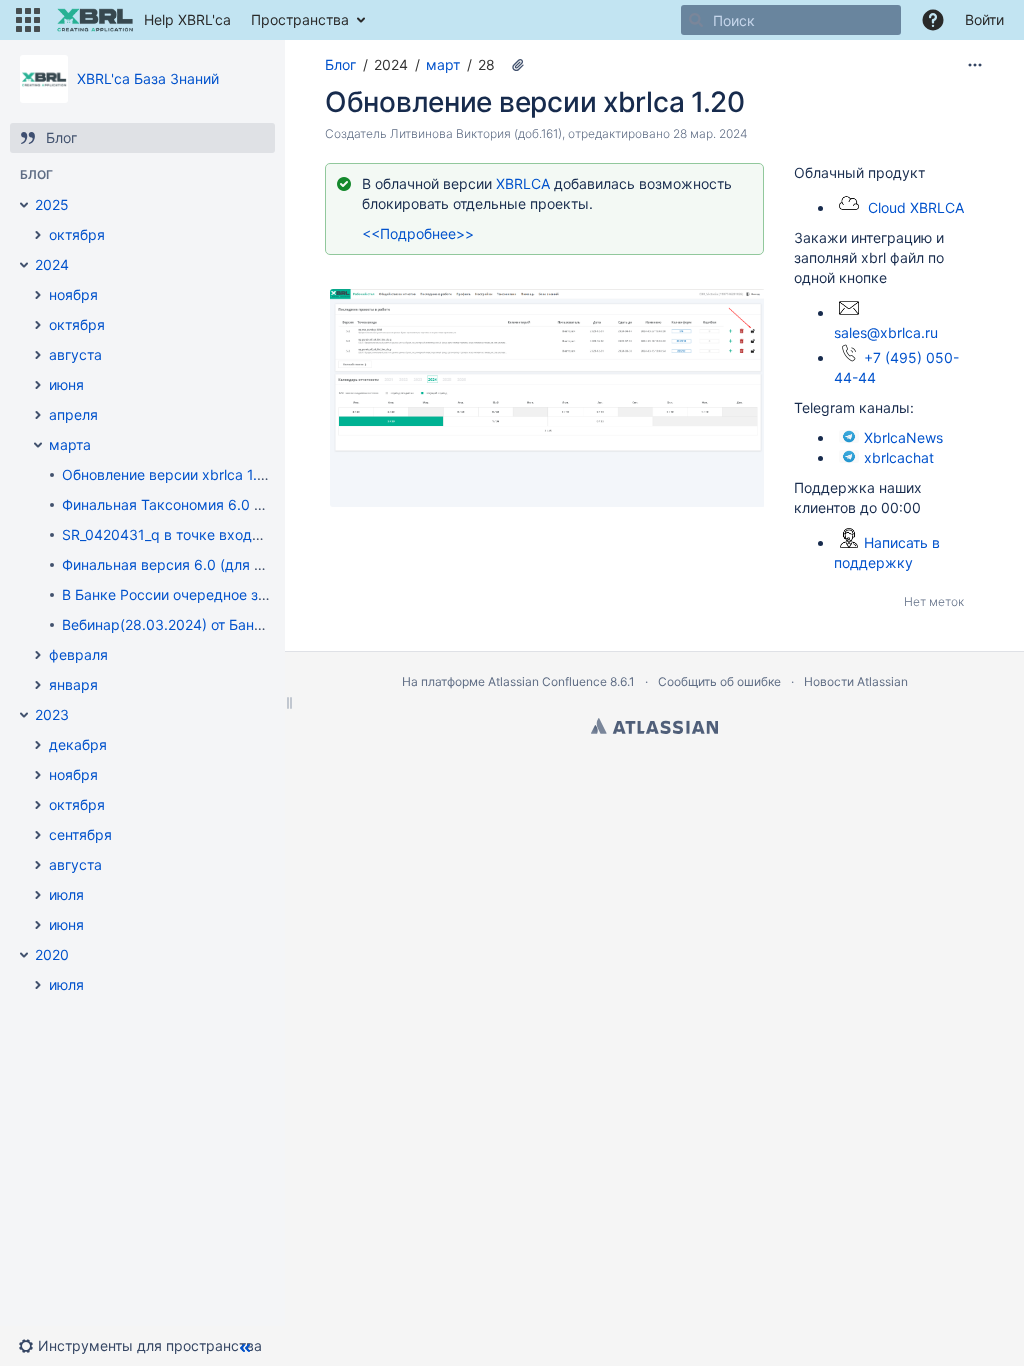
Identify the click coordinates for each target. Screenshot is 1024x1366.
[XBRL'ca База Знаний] (44, 79)
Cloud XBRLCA (916, 207)
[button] (28, 20)
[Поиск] (696, 20)
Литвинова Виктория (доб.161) (476, 133)
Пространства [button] (300, 19)
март (443, 64)
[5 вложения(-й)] (518, 65)
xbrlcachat (899, 457)
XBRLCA (525, 183)
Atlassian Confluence (547, 681)
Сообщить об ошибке (719, 681)
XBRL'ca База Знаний (148, 78)
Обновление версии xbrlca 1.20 (535, 102)
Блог (340, 64)
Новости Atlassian (856, 681)
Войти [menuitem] (984, 19)
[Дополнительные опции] (975, 65)
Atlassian (654, 726)
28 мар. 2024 (710, 133)
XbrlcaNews (903, 437)
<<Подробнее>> (418, 233)
